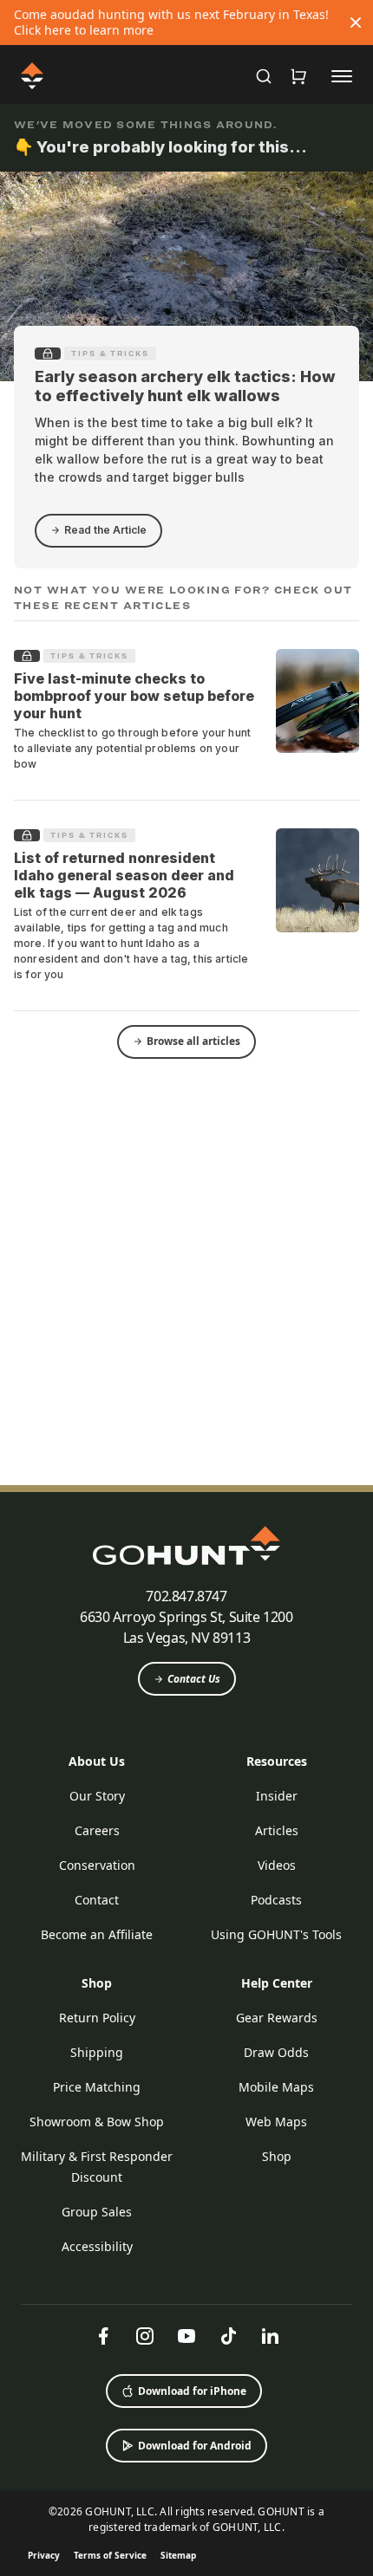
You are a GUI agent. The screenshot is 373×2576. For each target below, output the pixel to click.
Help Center (277, 1983)
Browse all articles (193, 1041)
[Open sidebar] (342, 75)
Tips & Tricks (110, 354)
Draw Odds (276, 2052)
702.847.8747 (186, 1596)
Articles (277, 1830)
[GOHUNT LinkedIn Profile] (270, 2336)
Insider (277, 1796)
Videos (277, 1865)
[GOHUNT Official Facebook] (103, 2336)
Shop (97, 1983)
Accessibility (97, 2246)
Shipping (97, 2052)
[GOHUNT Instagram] (145, 2336)
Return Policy (97, 2018)
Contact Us (194, 1679)
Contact (97, 1900)
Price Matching (97, 2087)
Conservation (97, 1865)
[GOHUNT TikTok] (228, 2336)
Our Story (97, 1796)
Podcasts (276, 1900)
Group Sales (97, 2212)
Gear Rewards (277, 2018)
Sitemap (178, 2555)
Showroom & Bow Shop (97, 2122)
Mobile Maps (276, 2087)
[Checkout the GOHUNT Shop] (298, 76)
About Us (97, 1761)
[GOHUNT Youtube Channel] (186, 2336)
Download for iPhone (192, 2391)
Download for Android (195, 2446)
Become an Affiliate (97, 1934)
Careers (97, 1830)
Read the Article (105, 530)
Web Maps (276, 2122)
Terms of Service (110, 2555)
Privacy (44, 2555)
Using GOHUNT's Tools (276, 1934)
